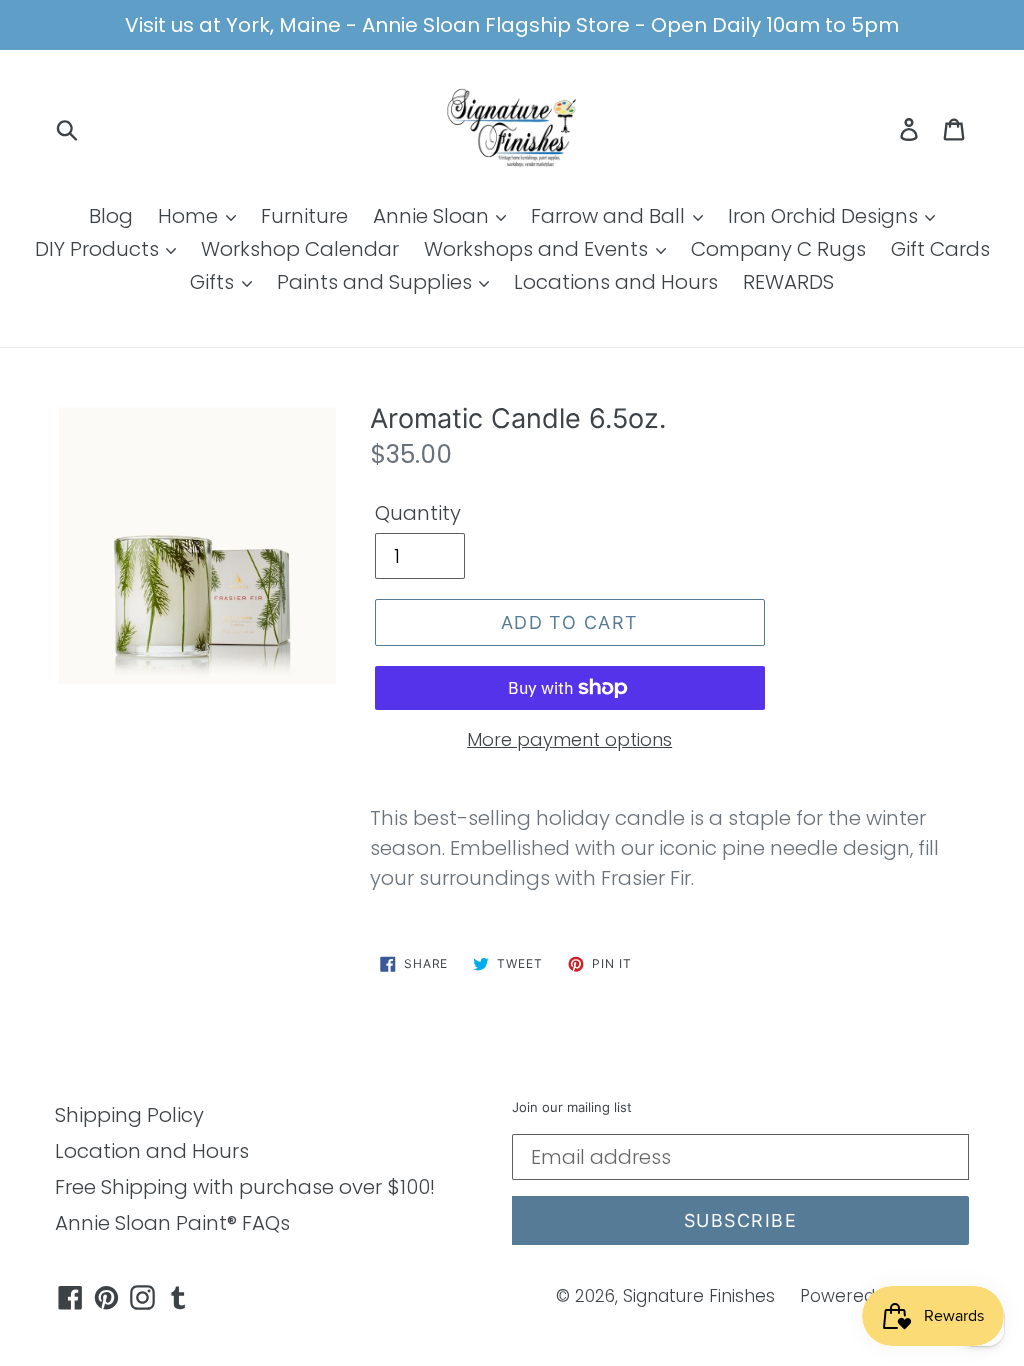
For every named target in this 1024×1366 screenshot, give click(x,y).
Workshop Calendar (300, 249)
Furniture (304, 216)
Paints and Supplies (377, 282)
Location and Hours (152, 1151)
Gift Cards (940, 249)
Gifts (214, 282)
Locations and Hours (616, 282)
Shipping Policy (129, 1115)
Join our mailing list (572, 1107)
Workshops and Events (538, 249)
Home (190, 216)
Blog (111, 216)
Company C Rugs (778, 249)
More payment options (569, 739)
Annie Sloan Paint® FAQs (172, 1223)
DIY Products (99, 249)
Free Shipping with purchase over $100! (245, 1187)
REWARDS (788, 282)
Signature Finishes (699, 1296)
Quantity (418, 513)
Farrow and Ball (610, 216)
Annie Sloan (433, 216)
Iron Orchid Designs (825, 216)
